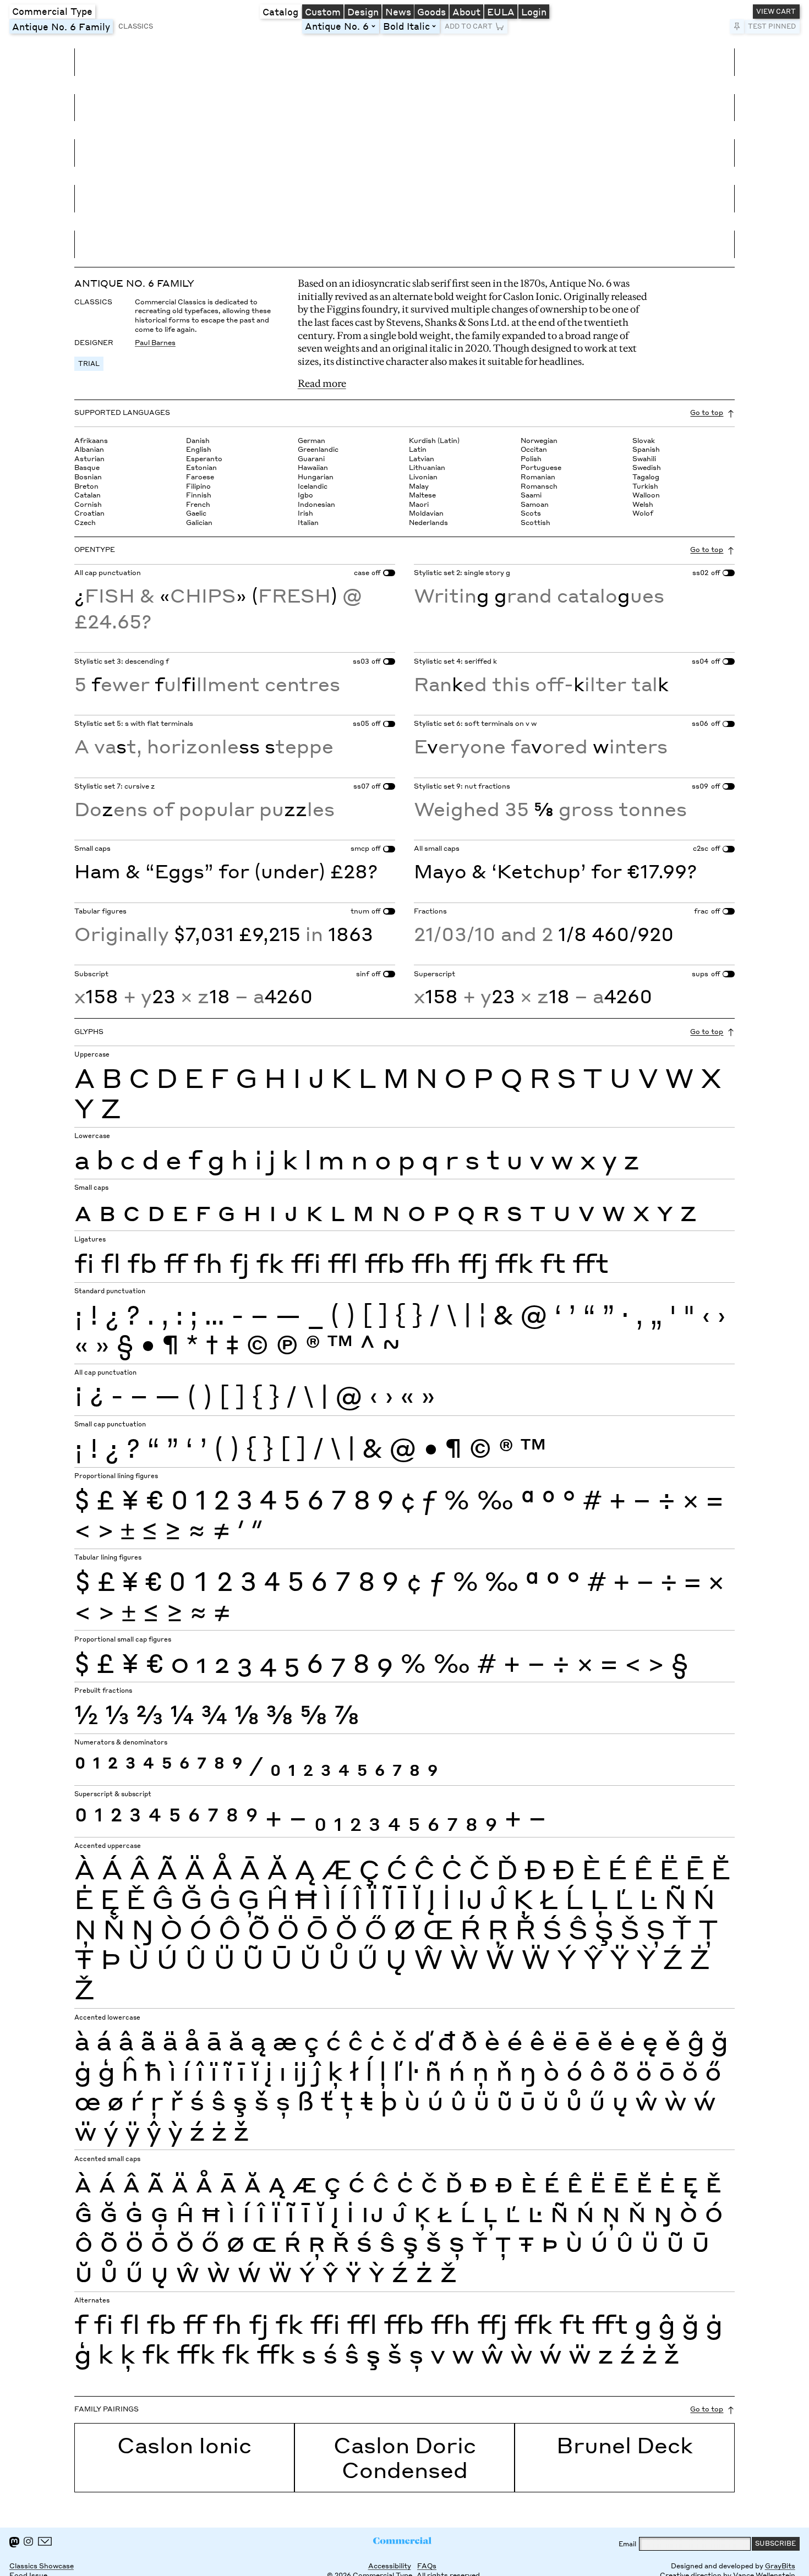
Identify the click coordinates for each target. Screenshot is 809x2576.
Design (363, 12)
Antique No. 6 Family (62, 26)
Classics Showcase (42, 2566)
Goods (431, 12)
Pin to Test (737, 27)
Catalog (280, 12)
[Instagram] (28, 2542)
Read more (322, 383)
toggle (375, 26)
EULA (501, 12)
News (398, 12)
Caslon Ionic (184, 2445)
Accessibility (390, 2566)
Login (534, 12)
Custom (323, 12)
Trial (89, 363)
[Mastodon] (14, 2542)
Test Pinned (772, 26)
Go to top (707, 412)
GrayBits (780, 2566)
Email (627, 2544)
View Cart (776, 11)
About (466, 12)
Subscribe (775, 2543)
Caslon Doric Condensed (405, 2457)
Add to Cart (469, 26)
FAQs (427, 2566)
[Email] (45, 2542)
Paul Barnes (155, 343)
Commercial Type (52, 11)
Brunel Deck (625, 2445)
